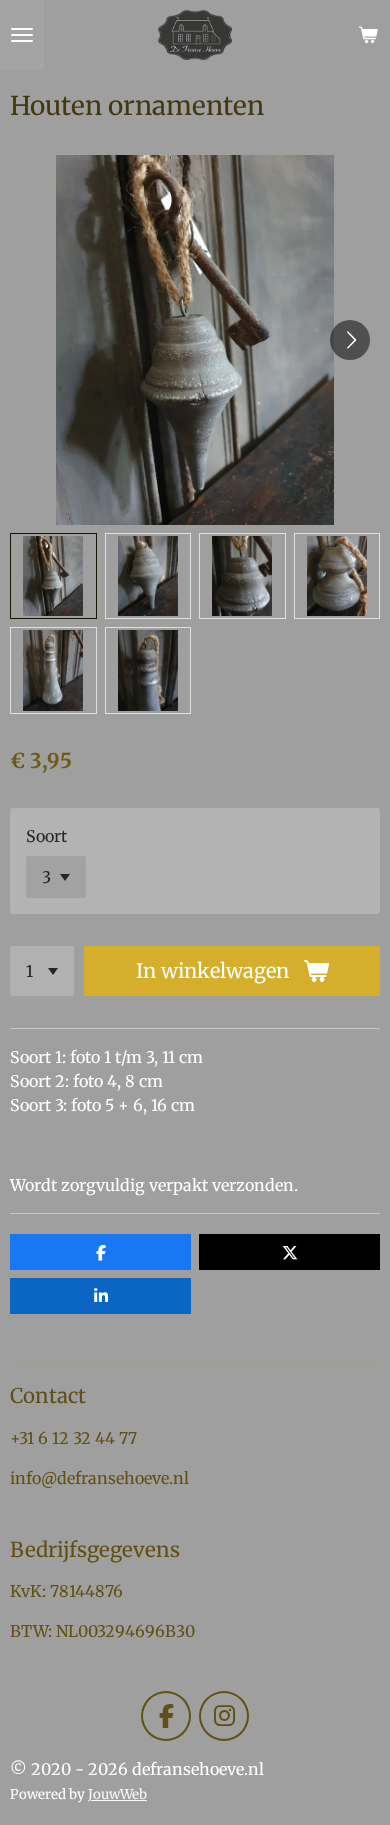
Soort (46, 836)
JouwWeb (117, 1794)
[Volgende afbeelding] (350, 340)
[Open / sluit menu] (22, 35)
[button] (53, 576)
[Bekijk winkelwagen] (368, 35)
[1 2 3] (42, 971)
